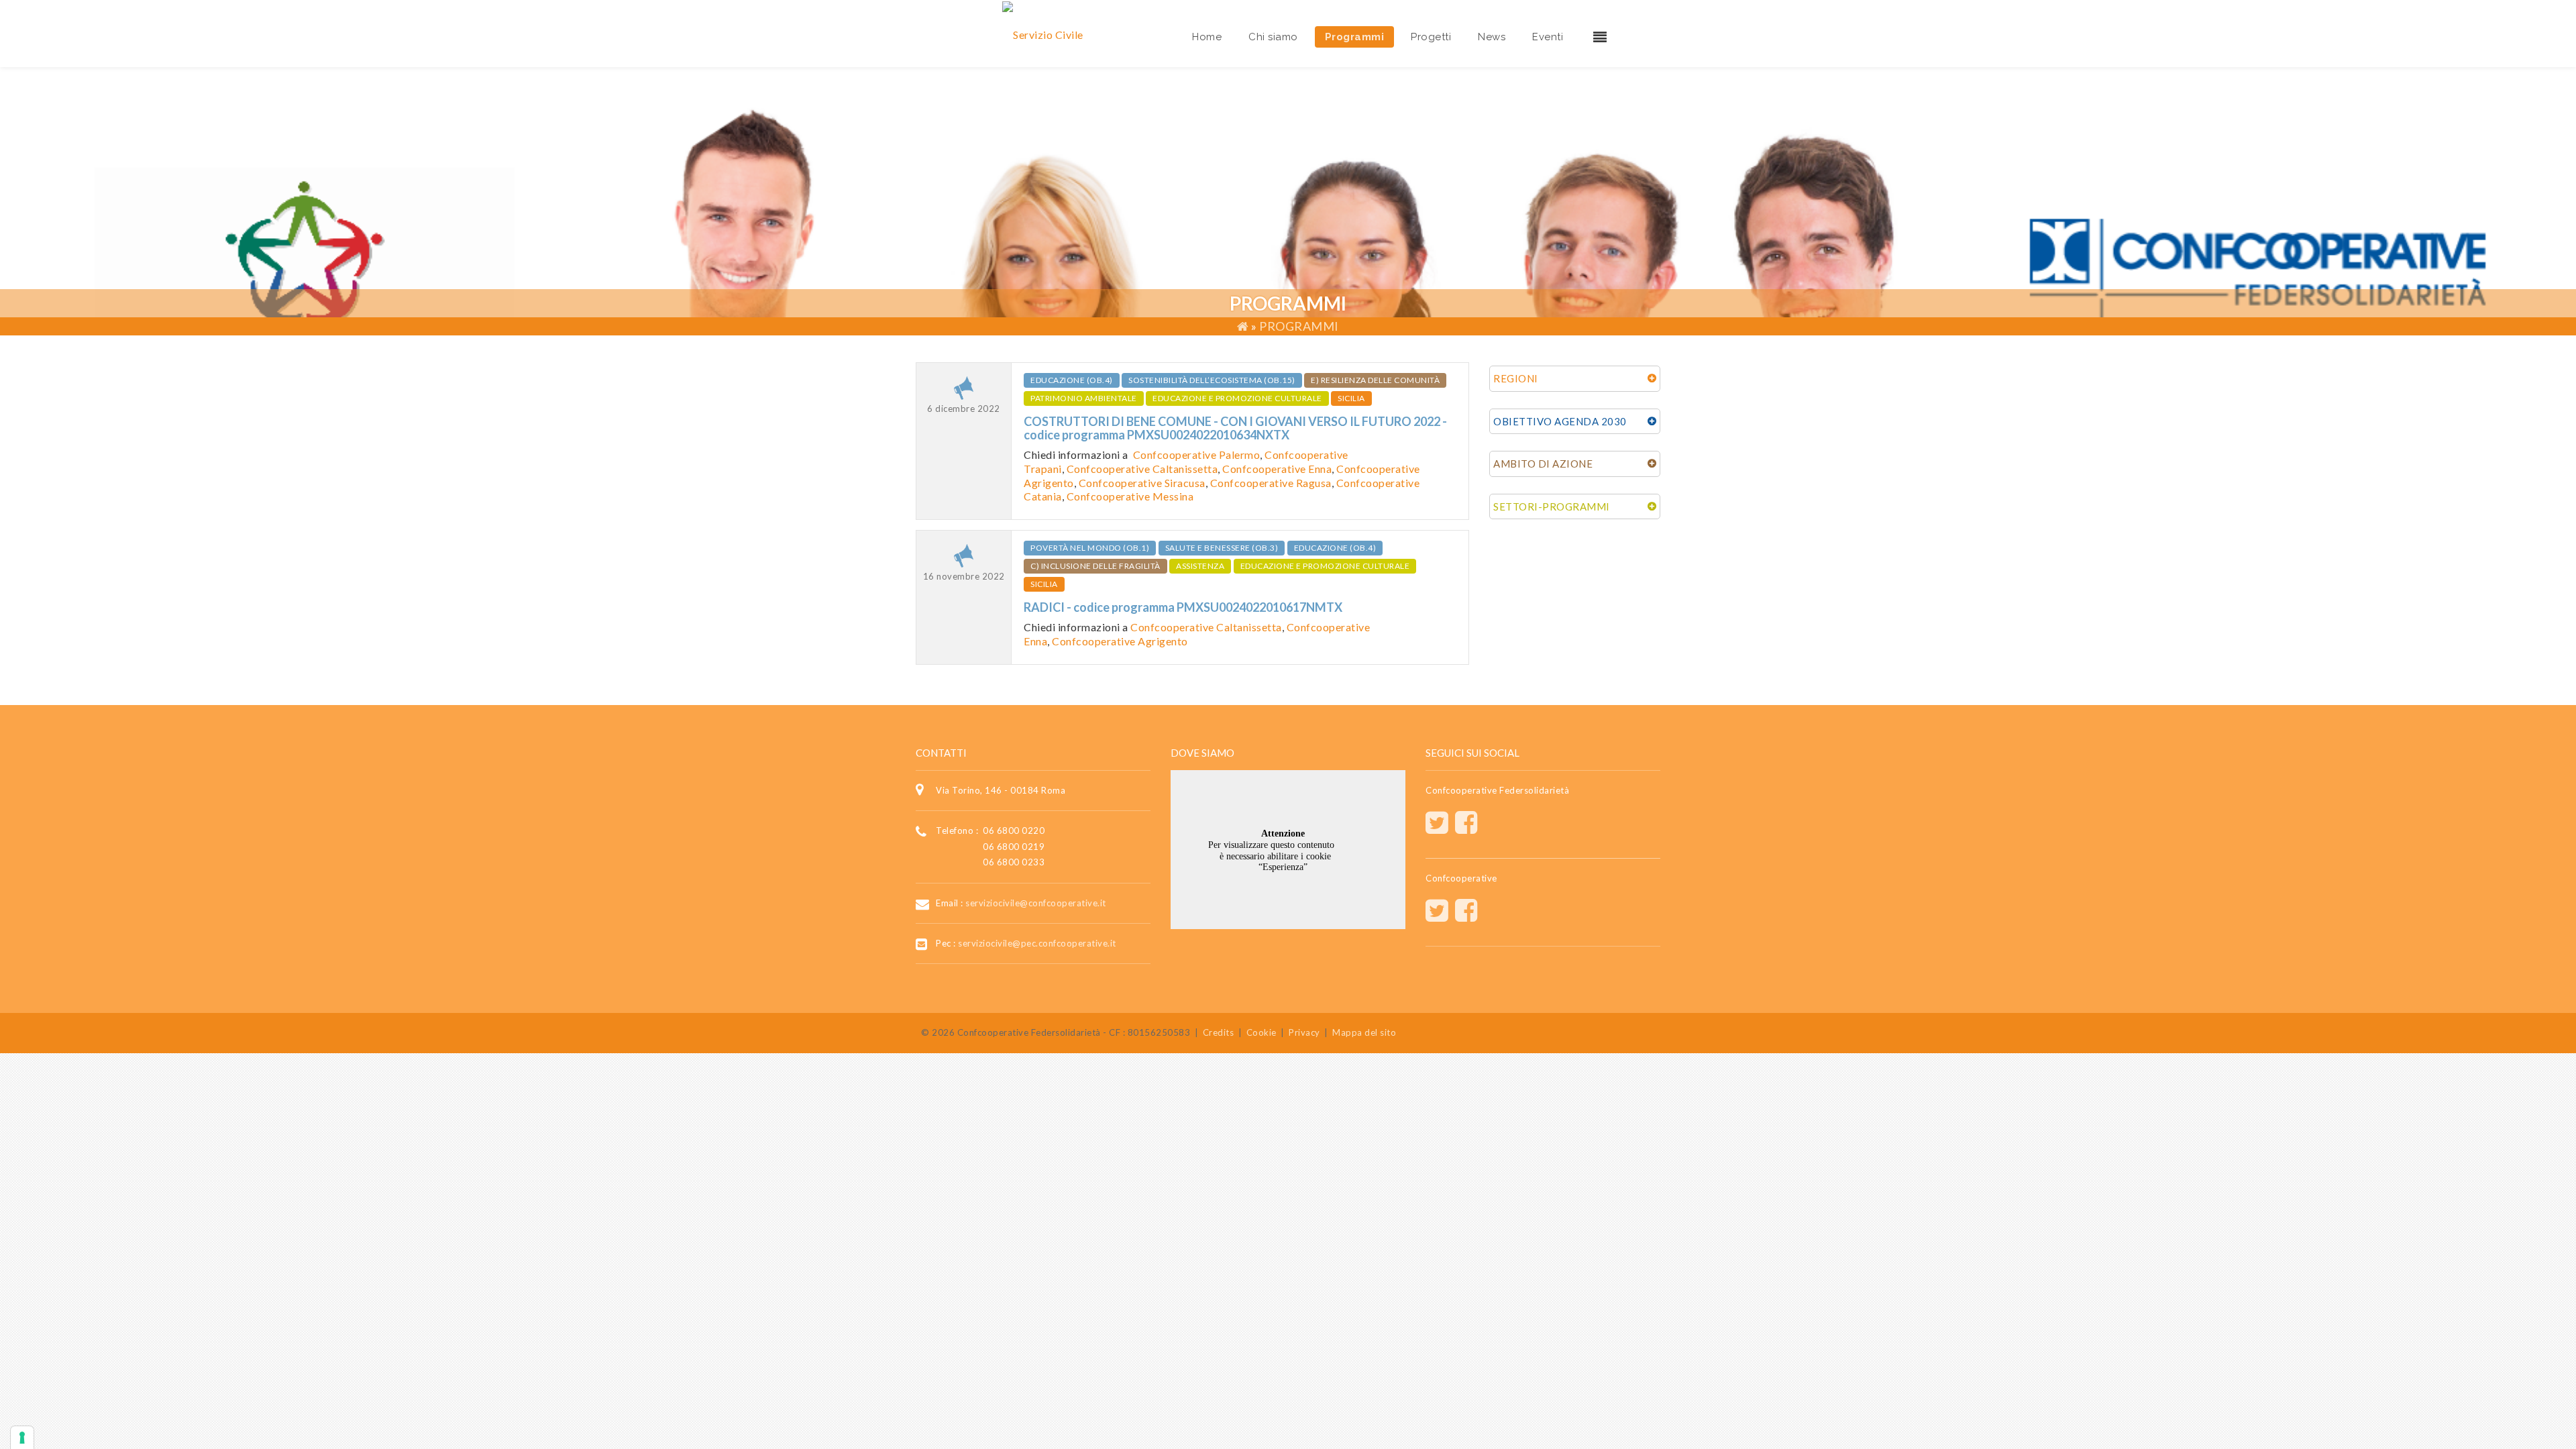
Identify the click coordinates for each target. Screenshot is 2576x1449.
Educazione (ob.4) (1072, 380)
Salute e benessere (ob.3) (1222, 548)
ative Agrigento (1149, 641)
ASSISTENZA (1200, 566)
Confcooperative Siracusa (1142, 483)
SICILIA (1351, 398)
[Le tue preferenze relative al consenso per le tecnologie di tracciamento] (22, 1438)
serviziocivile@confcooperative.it (1036, 902)
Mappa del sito (1364, 1032)
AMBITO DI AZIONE (1543, 464)
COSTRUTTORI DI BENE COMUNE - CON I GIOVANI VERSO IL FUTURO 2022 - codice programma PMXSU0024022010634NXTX (1235, 428)
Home (1207, 37)
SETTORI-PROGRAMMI (1552, 506)
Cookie (1262, 1032)
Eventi (1548, 37)
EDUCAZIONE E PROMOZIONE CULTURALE (1237, 398)
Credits (1219, 1032)
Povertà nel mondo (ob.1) (1090, 548)
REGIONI (1516, 378)
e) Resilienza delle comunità (1375, 380)
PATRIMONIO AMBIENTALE (1084, 398)
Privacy (1304, 1032)
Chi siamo (1273, 37)
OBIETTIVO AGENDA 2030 (1560, 421)
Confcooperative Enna (1277, 469)
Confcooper (1366, 469)
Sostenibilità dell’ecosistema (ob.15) (1212, 380)
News (1492, 37)
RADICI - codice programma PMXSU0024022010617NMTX (1183, 607)
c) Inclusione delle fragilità (1095, 566)
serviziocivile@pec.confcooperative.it (1037, 943)
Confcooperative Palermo (1197, 454)
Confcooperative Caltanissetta (1142, 469)
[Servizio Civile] (1043, 33)
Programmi (1355, 37)
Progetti (1431, 37)
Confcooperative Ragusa (1271, 483)
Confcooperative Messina (1130, 496)
